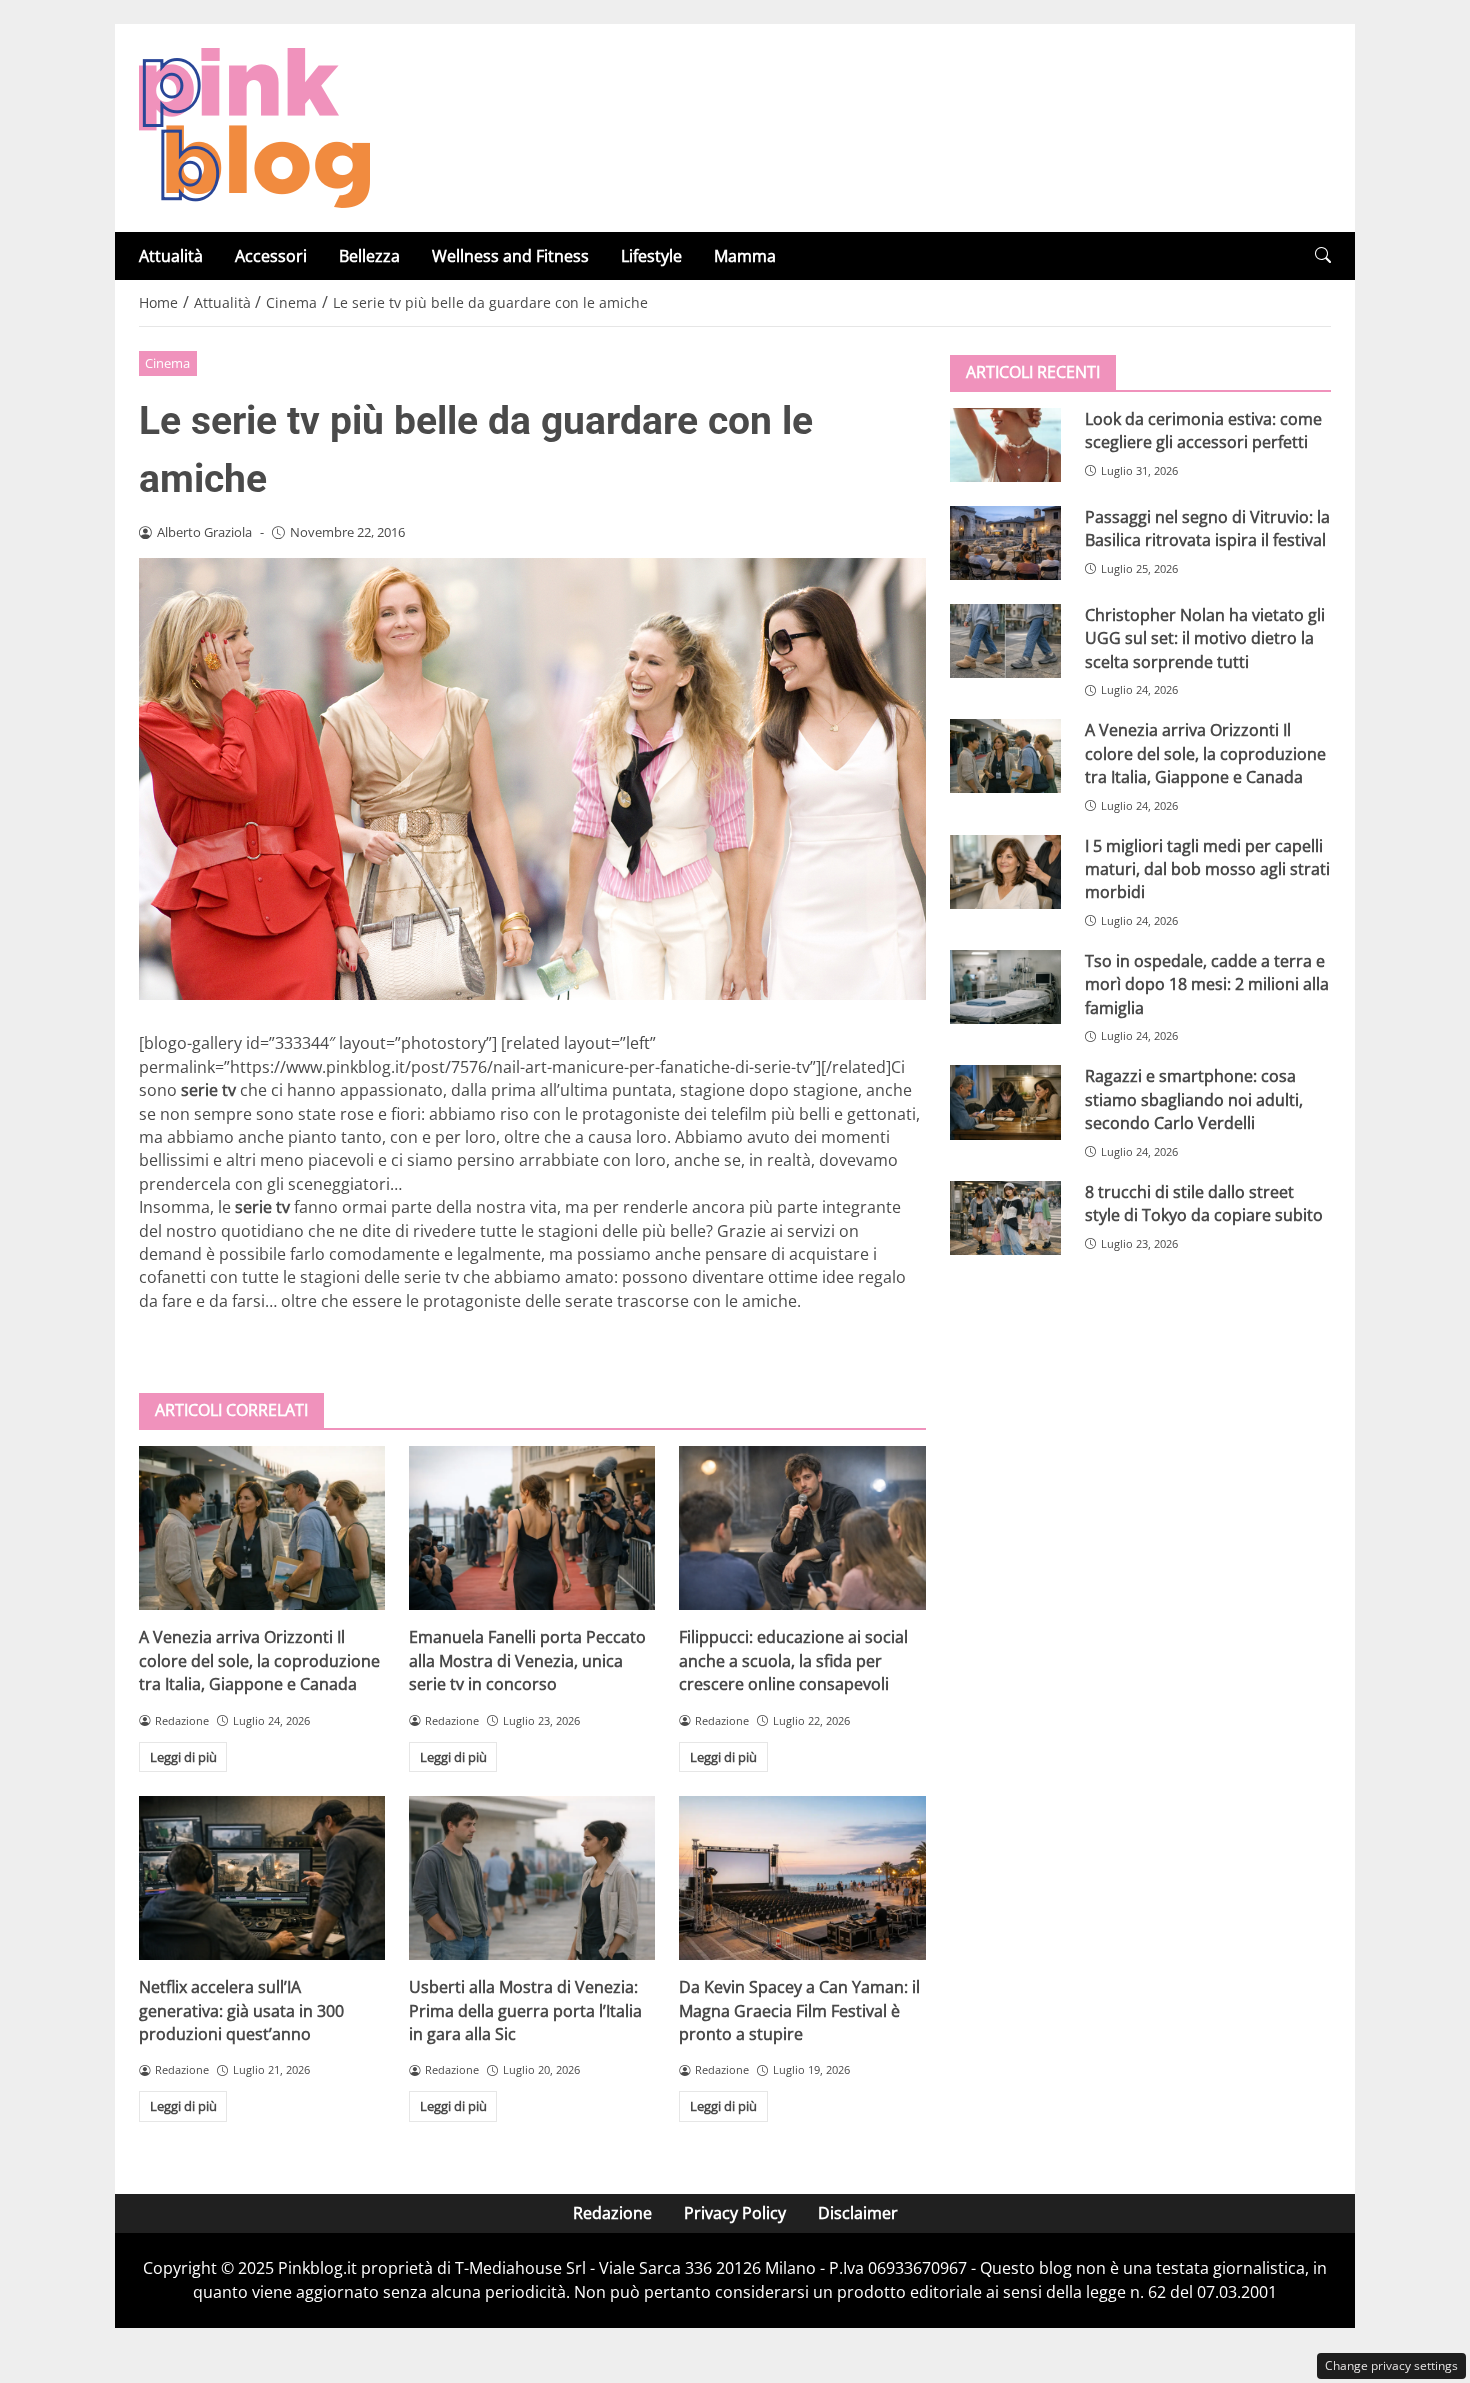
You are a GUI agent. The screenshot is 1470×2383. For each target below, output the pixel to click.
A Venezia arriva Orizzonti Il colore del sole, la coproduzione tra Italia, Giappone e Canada (259, 1660)
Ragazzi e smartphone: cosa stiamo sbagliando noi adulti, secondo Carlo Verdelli (1194, 1099)
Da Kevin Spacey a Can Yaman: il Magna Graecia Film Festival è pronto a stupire (799, 2010)
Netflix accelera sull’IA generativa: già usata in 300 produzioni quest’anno (241, 2010)
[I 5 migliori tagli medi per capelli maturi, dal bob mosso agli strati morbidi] (1005, 872)
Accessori (271, 256)
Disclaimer (858, 2213)
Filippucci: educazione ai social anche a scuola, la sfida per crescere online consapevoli (793, 1660)
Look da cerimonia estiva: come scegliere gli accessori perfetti (1203, 430)
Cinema (167, 363)
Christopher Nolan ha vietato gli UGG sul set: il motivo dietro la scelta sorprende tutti (1205, 638)
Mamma (745, 256)
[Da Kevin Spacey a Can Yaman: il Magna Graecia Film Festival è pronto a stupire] (802, 1878)
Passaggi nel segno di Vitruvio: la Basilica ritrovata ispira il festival (1207, 528)
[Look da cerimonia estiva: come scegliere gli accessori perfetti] (1005, 445)
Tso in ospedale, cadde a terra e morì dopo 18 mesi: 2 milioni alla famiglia (1207, 984)
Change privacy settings (1391, 2365)
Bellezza (369, 256)
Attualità (171, 256)
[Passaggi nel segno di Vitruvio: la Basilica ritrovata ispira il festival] (1005, 543)
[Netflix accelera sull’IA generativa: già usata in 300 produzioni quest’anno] (262, 1878)
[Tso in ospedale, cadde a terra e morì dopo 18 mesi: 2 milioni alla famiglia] (1005, 987)
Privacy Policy (735, 2213)
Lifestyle (651, 256)
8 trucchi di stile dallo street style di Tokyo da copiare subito (1204, 1203)
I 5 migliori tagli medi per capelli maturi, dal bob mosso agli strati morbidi (1207, 869)
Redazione (612, 2213)
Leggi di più (183, 1757)
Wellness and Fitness (510, 256)
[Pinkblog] (254, 126)
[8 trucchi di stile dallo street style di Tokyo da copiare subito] (1005, 1218)
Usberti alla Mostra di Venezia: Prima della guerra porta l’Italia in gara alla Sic (525, 2010)
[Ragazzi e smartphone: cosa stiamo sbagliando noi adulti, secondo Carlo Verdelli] (1005, 1102)
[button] (1323, 255)
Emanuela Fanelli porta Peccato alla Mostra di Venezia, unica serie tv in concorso (527, 1660)
